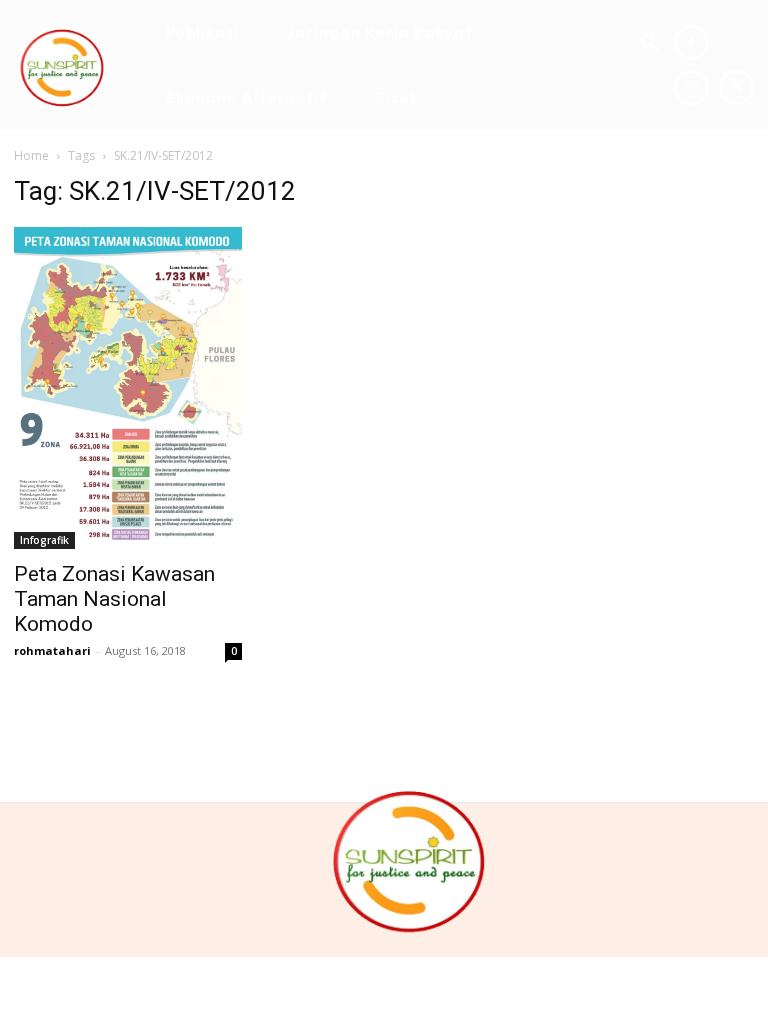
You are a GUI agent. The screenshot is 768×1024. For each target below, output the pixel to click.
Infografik (44, 540)
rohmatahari (52, 650)
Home (31, 155)
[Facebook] (691, 42)
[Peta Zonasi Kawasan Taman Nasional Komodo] (128, 388)
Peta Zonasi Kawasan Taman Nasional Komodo (114, 599)
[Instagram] (691, 87)
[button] (650, 44)
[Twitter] (736, 87)
